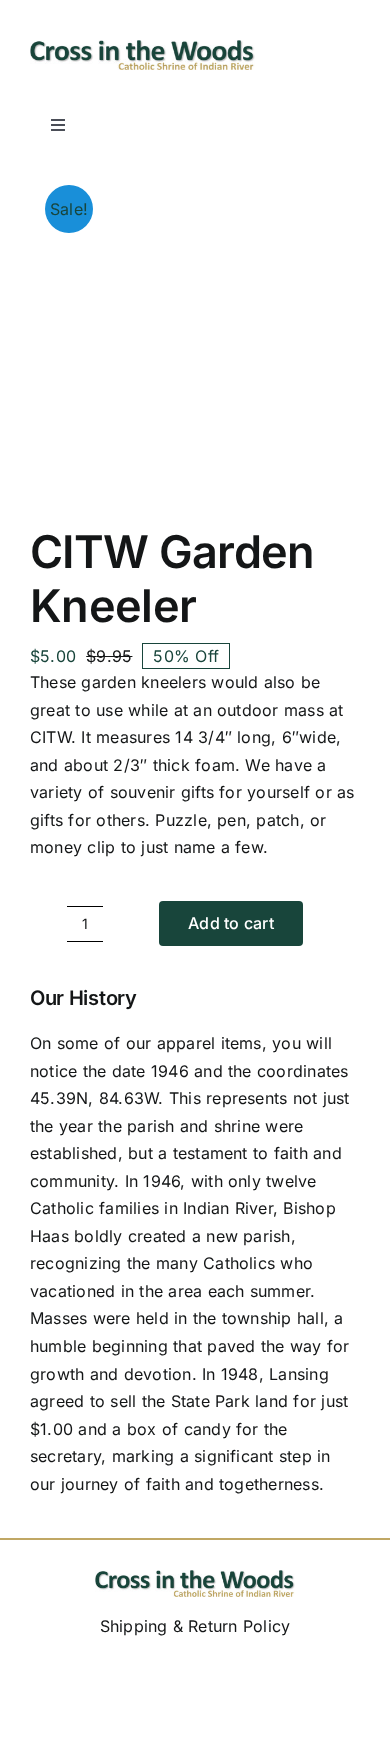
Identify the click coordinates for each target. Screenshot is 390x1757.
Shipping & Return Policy (195, 1626)
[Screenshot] (142, 48)
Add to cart (231, 923)
